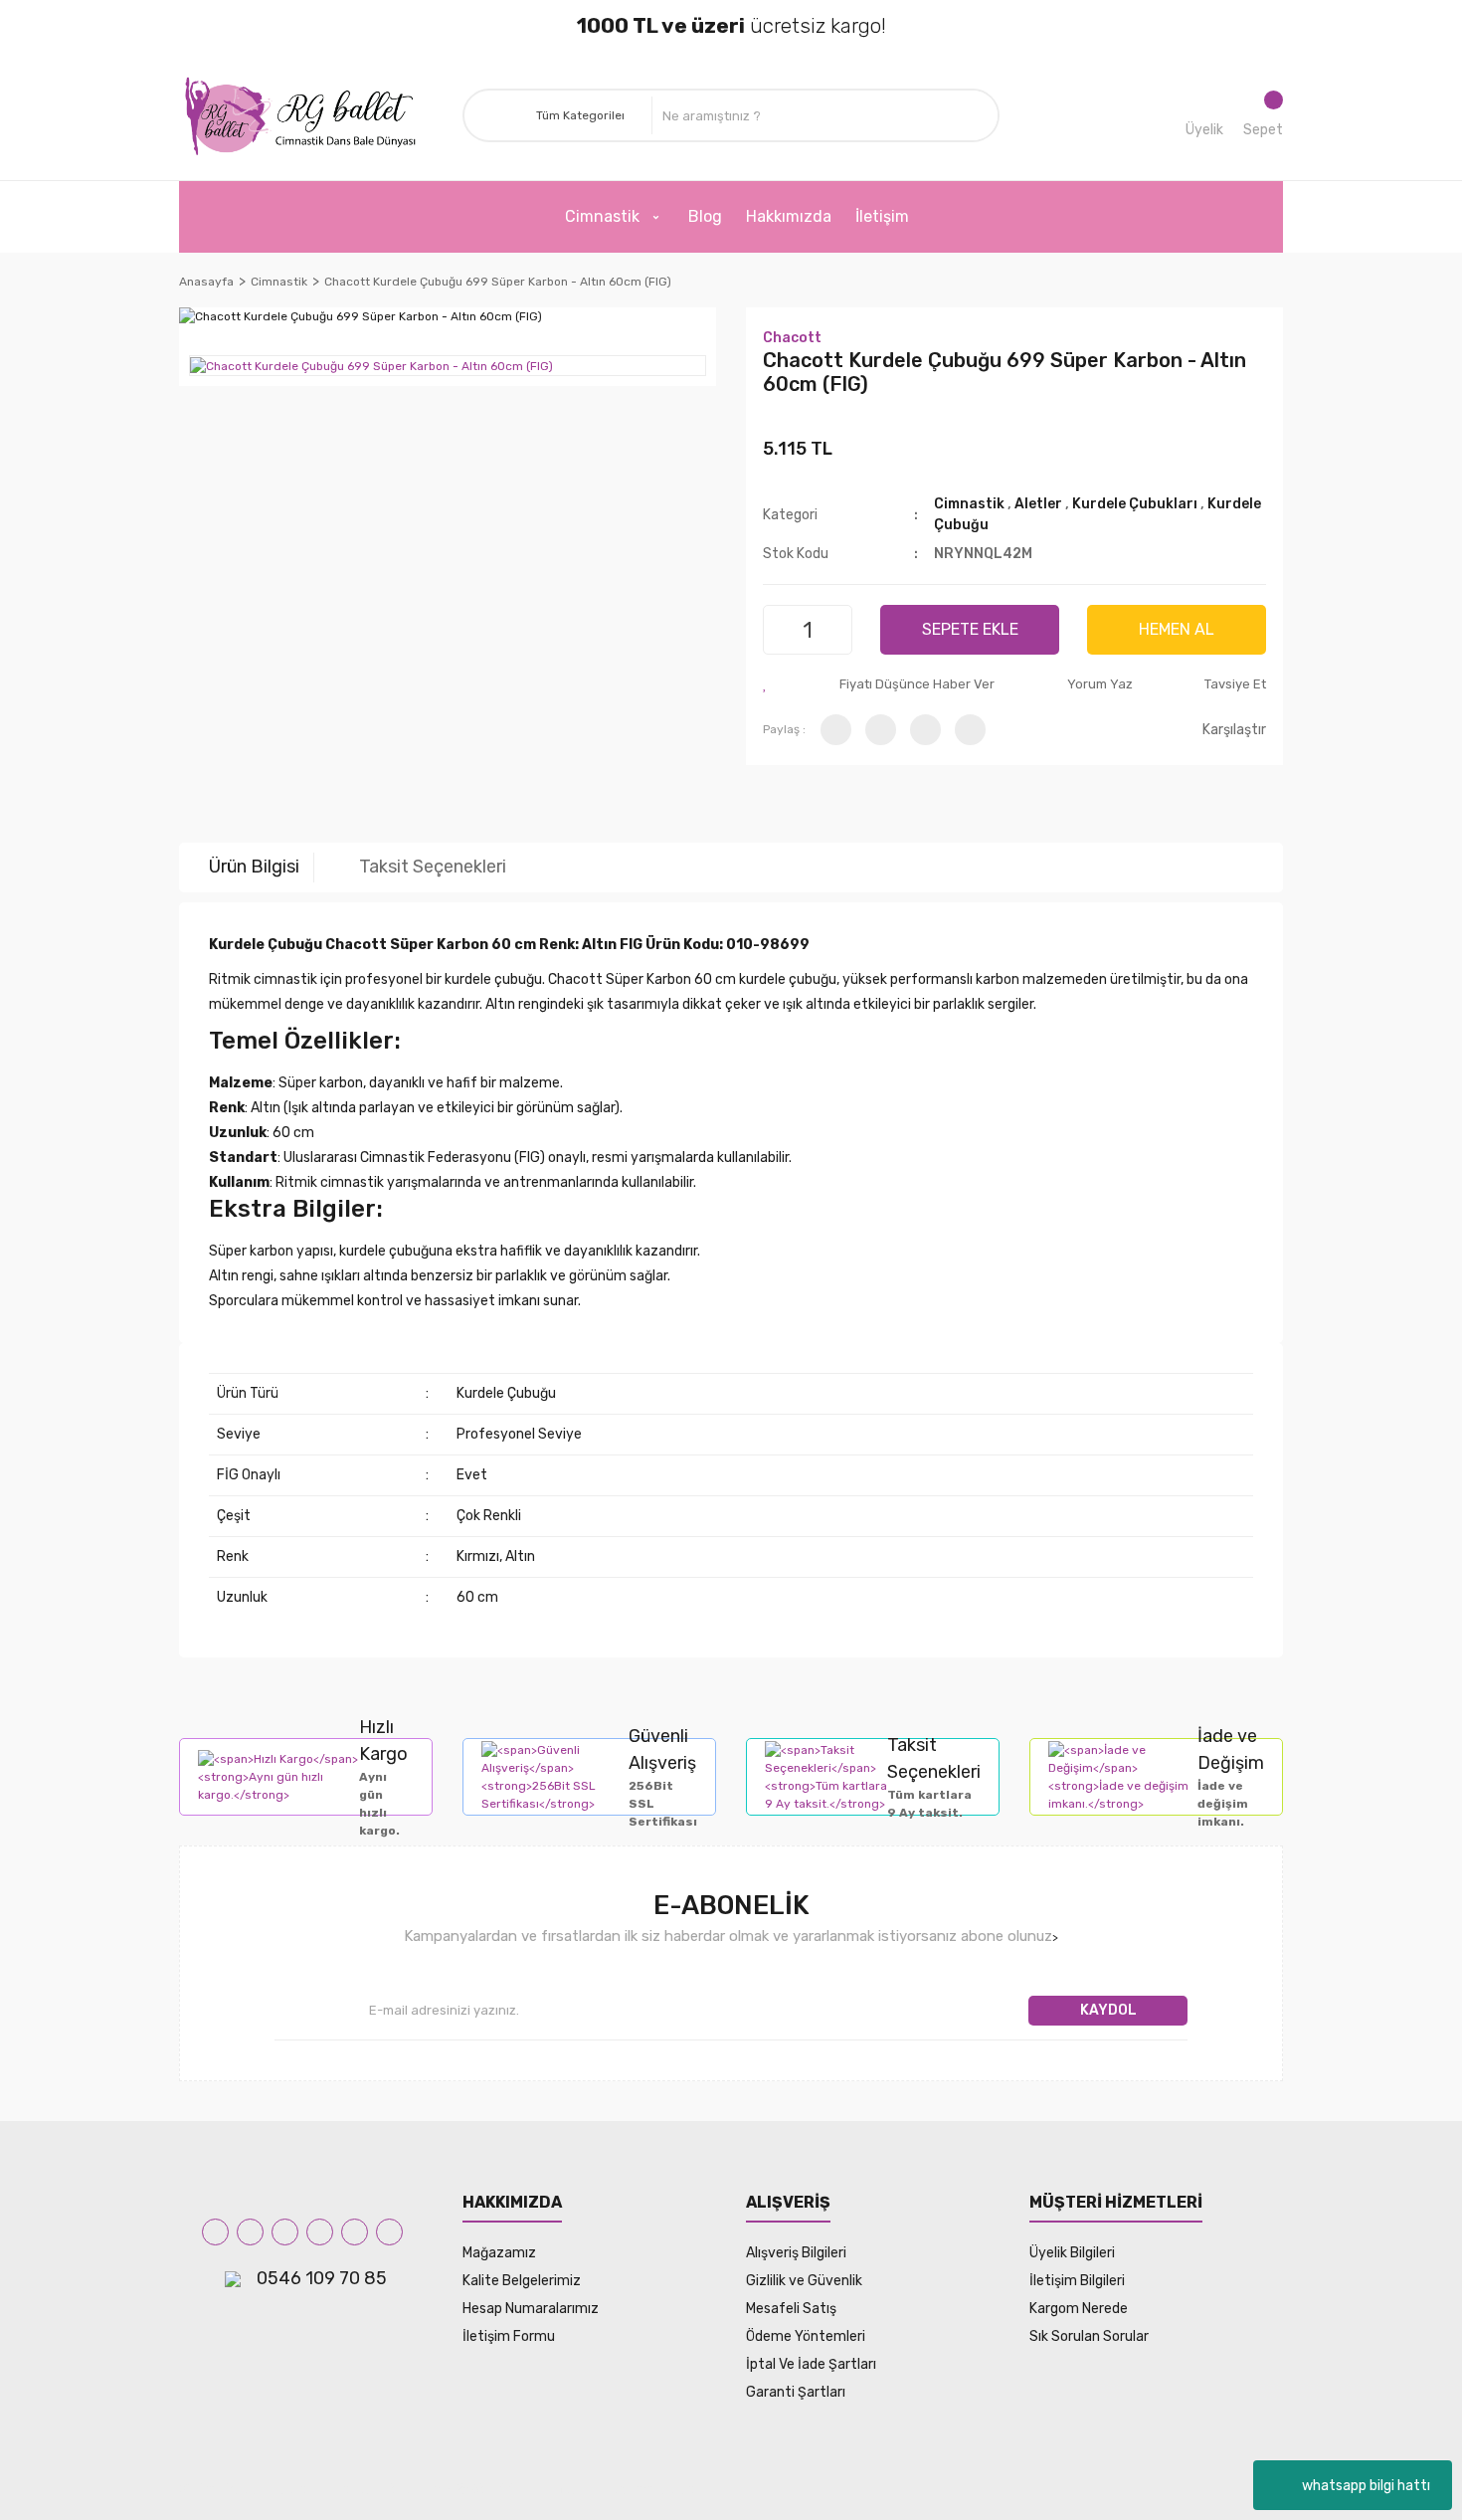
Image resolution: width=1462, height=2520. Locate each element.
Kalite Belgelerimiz (522, 2281)
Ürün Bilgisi (254, 867)
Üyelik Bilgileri (1072, 2253)
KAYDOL (1108, 2010)
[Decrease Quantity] (781, 630)
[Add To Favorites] (765, 684)
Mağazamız (499, 2253)
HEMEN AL (1177, 629)
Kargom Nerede (1079, 2309)
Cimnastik (971, 504)
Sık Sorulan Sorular (1089, 2336)
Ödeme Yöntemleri (806, 2336)
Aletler (1038, 504)
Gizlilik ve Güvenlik (804, 2281)
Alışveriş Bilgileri (796, 2253)
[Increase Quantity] (834, 630)
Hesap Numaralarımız (531, 2309)
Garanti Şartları (796, 2392)
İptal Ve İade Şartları (811, 2364)
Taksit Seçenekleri (433, 867)
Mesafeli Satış (791, 2309)
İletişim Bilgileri (1077, 2281)
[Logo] (306, 116)
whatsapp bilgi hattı (1366, 2486)
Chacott (792, 338)
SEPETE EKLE (970, 629)
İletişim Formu (509, 2336)
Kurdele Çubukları (1135, 504)
